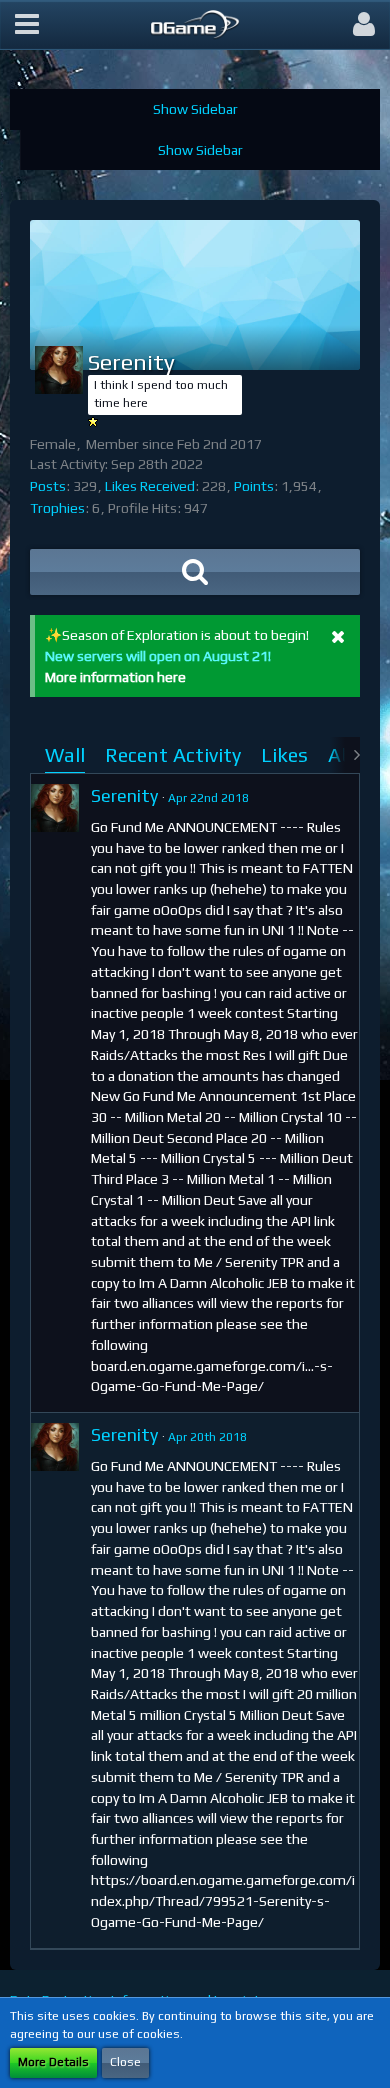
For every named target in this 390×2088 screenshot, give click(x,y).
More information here (115, 677)
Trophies (57, 508)
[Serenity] (55, 808)
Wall (65, 754)
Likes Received (150, 486)
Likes (284, 754)
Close (125, 2062)
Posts (48, 486)
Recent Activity (173, 754)
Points (254, 486)
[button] (27, 25)
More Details (53, 2062)
